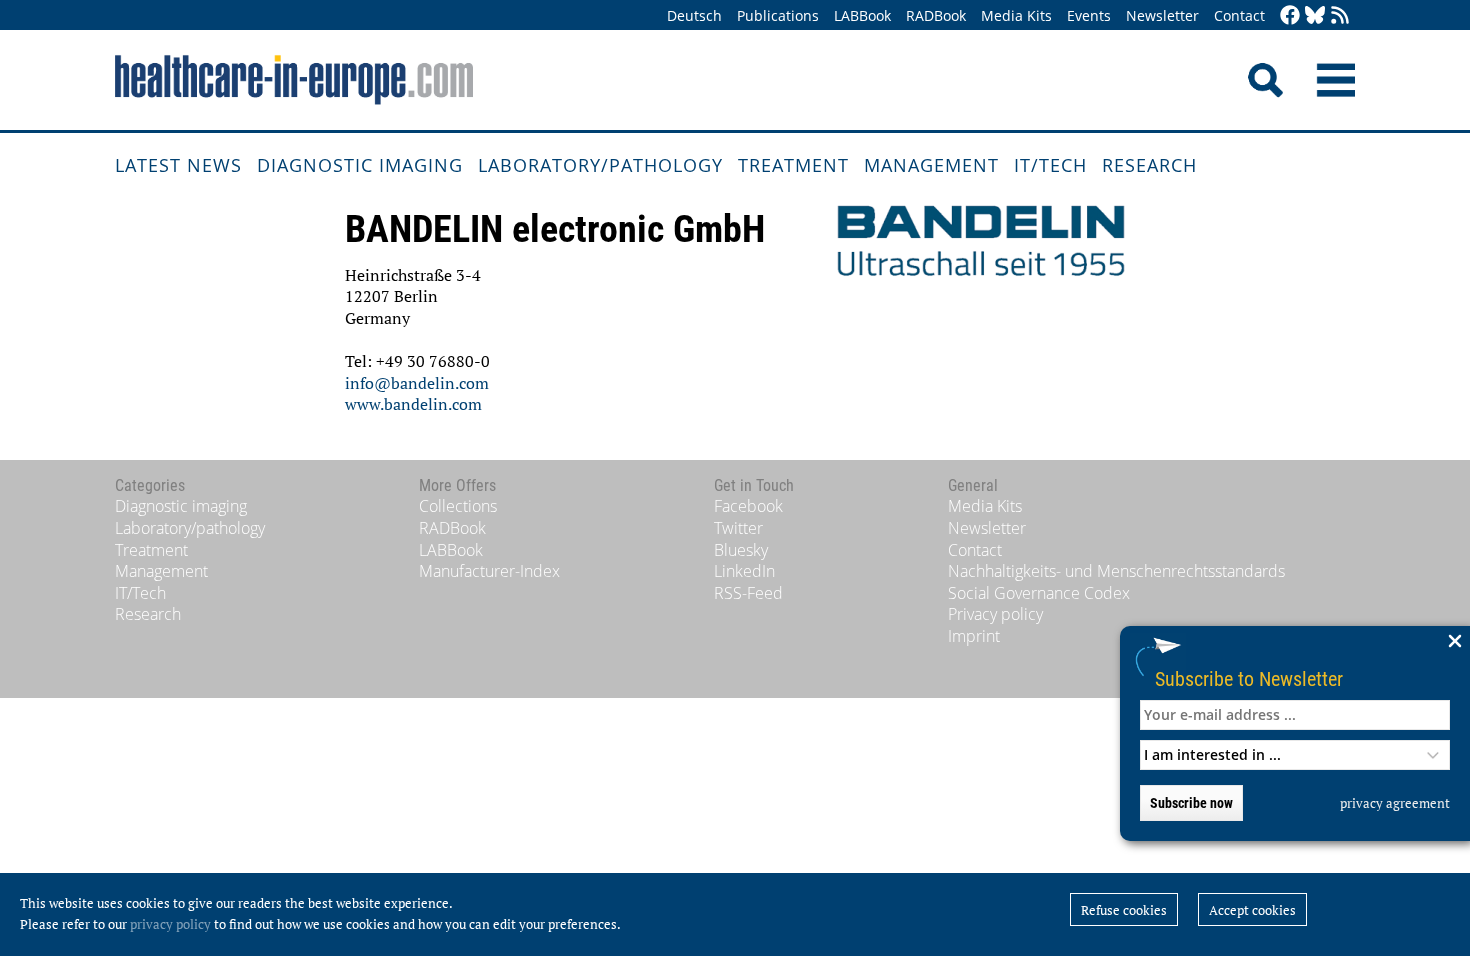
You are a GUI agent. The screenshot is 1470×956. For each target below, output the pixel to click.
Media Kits (1016, 15)
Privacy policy (995, 614)
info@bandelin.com (417, 383)
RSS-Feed (748, 593)
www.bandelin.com (413, 404)
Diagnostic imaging (360, 165)
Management (931, 165)
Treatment (793, 165)
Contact (1239, 15)
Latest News (178, 165)
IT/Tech (1050, 165)
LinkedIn (744, 571)
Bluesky (741, 550)
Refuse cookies (1124, 910)
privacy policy (170, 924)
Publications (778, 15)
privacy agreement (1395, 803)
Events (1089, 15)
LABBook (862, 15)
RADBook (936, 15)
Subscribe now (1191, 803)
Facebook (748, 506)
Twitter (738, 528)
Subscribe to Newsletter (1249, 678)
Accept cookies (1252, 910)
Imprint (974, 636)
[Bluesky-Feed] (1315, 16)
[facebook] (1290, 16)
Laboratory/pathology (600, 165)
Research (1149, 165)
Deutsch (694, 15)
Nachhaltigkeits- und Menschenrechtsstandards (1116, 571)
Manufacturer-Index (489, 571)
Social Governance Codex (1039, 593)
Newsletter (1162, 15)
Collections (458, 506)
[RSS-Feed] (1340, 16)
